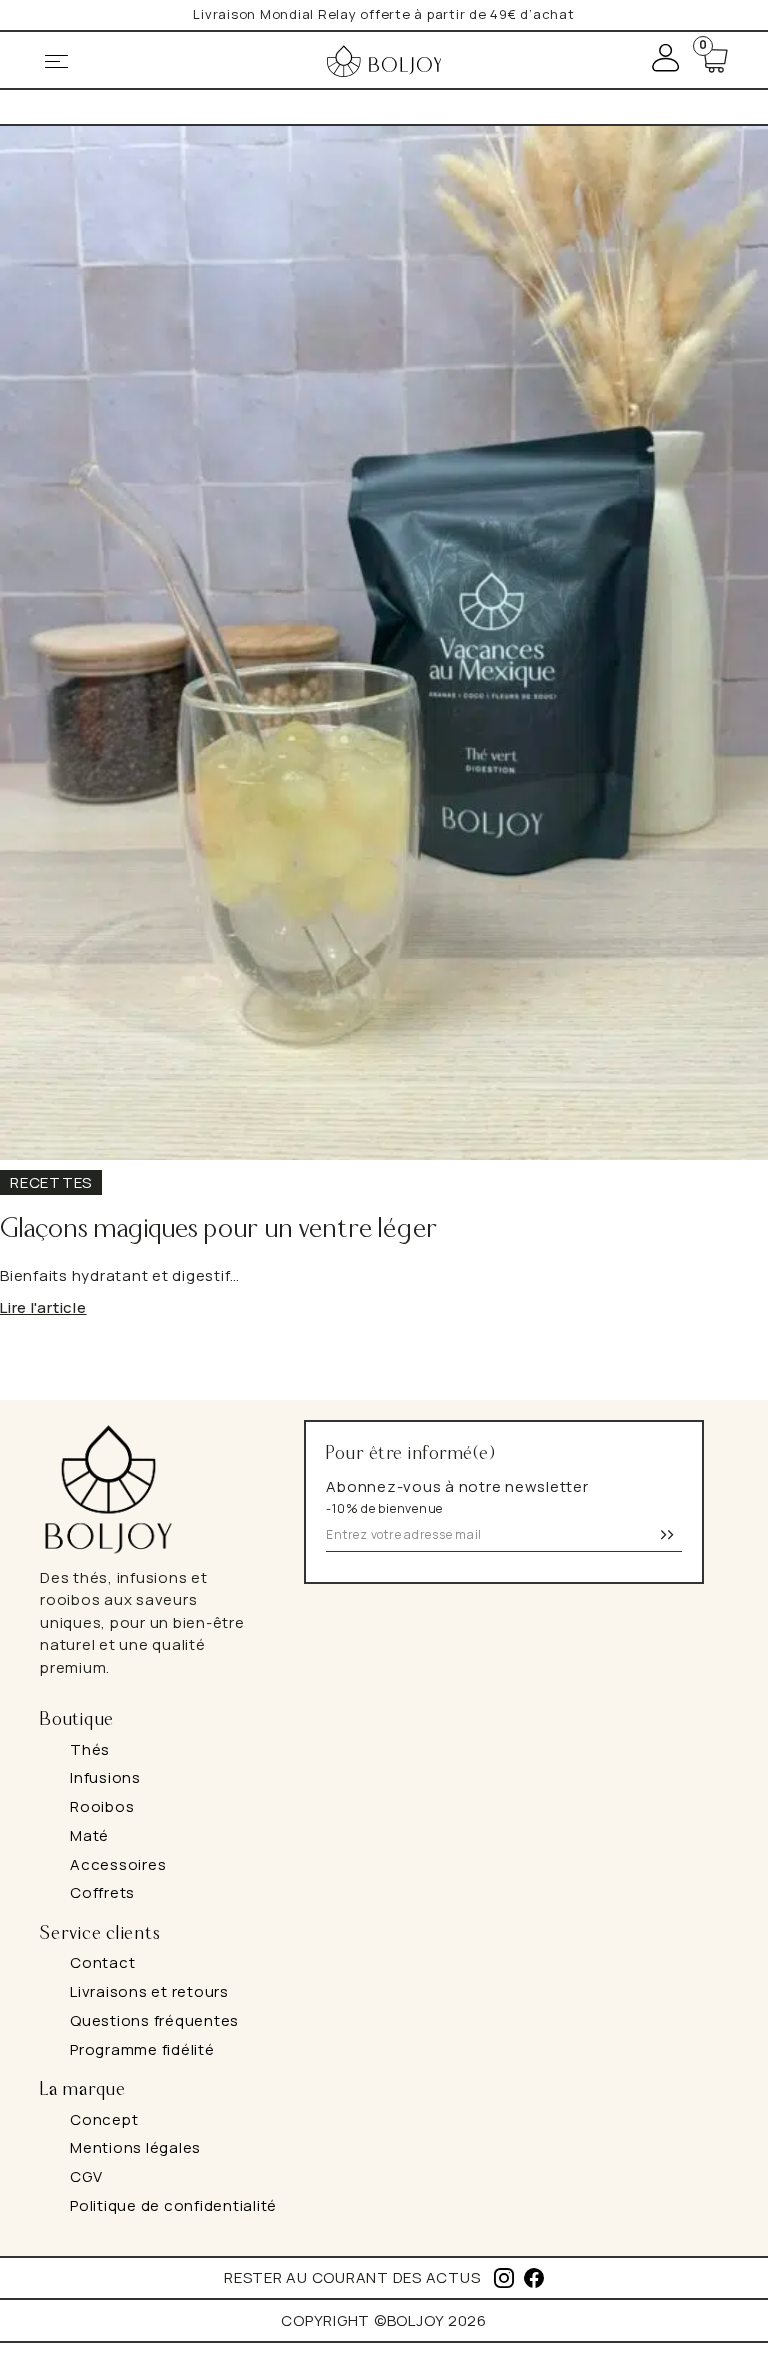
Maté (89, 1835)
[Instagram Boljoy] (504, 2278)
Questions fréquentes (154, 2020)
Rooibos (102, 1806)
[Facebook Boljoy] (534, 2278)
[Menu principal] (55, 62)
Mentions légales (135, 2147)
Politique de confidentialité (173, 2205)
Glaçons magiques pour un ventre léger (219, 1229)
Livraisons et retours (149, 1991)
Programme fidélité (142, 2049)
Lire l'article (43, 1307)
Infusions (105, 1777)
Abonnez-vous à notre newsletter (457, 1496)
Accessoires (118, 1864)
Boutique (77, 1719)
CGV (86, 2176)
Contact (102, 1962)
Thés (90, 1749)
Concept (104, 2119)
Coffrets (102, 1892)
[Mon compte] (665, 58)
